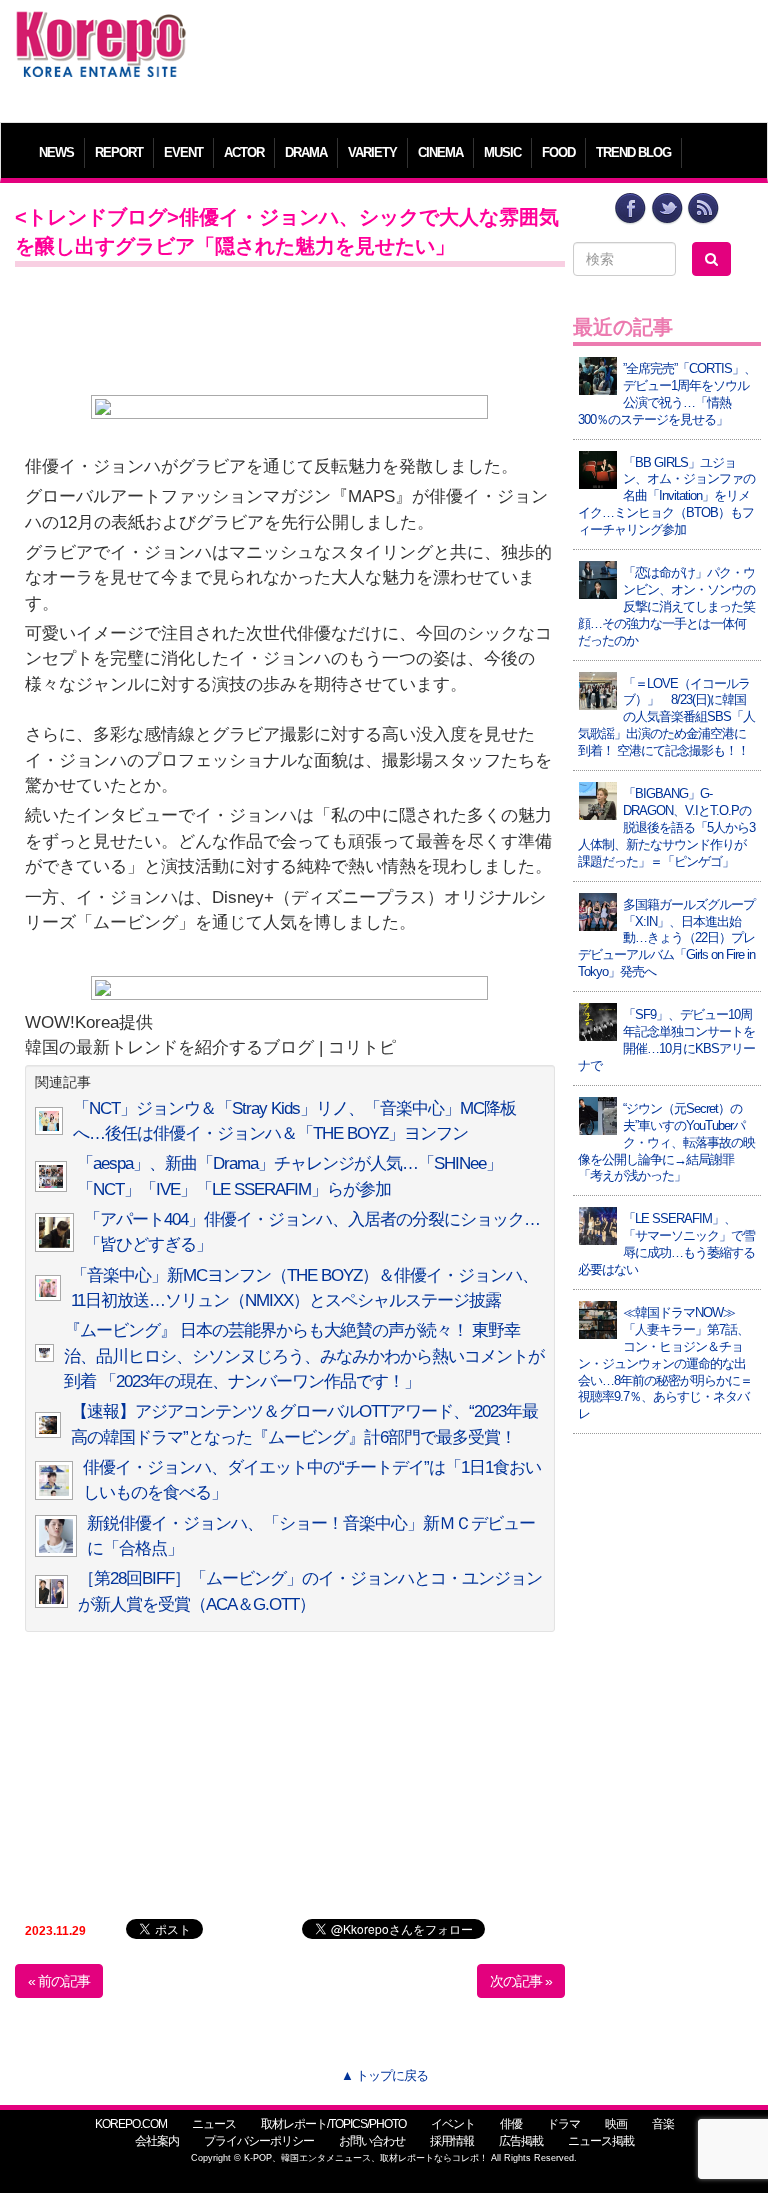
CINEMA (440, 152)
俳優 (511, 2124)
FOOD (558, 152)
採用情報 (452, 2141)
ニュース (214, 2124)
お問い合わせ (372, 2141)
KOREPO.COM (131, 2124)
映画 (616, 2124)
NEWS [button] (56, 152)
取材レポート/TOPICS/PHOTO (333, 2124)
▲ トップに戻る (384, 2075)
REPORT (119, 152)
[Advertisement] (479, 55)
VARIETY (372, 152)
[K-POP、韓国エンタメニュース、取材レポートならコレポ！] (101, 29)
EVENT (183, 152)
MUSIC (502, 152)
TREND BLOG (633, 152)
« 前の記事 (59, 1981)
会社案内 (157, 2141)
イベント (453, 2124)
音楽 (663, 2124)
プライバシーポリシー (259, 2141)
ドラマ (563, 2124)
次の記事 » (521, 1981)
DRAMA (306, 152)
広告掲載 (521, 2141)
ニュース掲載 (601, 2141)
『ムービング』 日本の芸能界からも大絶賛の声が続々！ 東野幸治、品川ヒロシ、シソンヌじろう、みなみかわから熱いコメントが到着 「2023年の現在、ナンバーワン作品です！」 (304, 1356)
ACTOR (244, 152)
